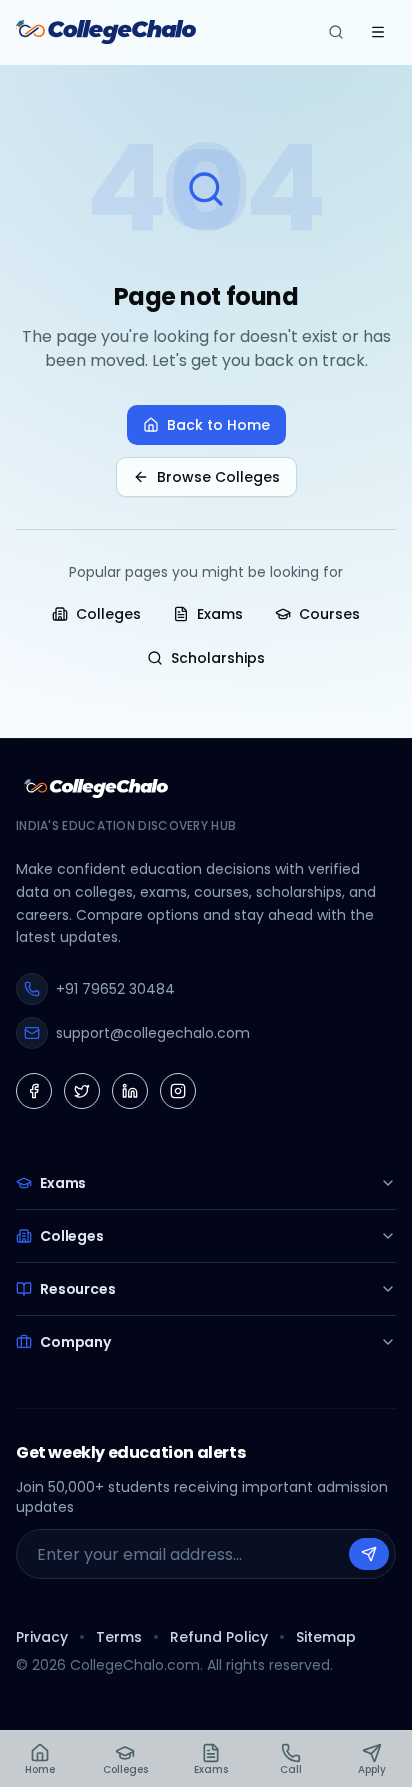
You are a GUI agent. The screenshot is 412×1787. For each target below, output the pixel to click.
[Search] (336, 32)
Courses (329, 614)
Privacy (42, 1637)
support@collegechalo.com (153, 1033)
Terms (119, 1637)
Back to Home (218, 425)
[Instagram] (178, 1091)
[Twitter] (82, 1091)
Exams (220, 614)
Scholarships (218, 658)
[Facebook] (34, 1091)
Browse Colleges (218, 477)
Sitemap (326, 1637)
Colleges (108, 614)
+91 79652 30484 (115, 989)
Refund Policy (219, 1637)
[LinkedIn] (130, 1091)
